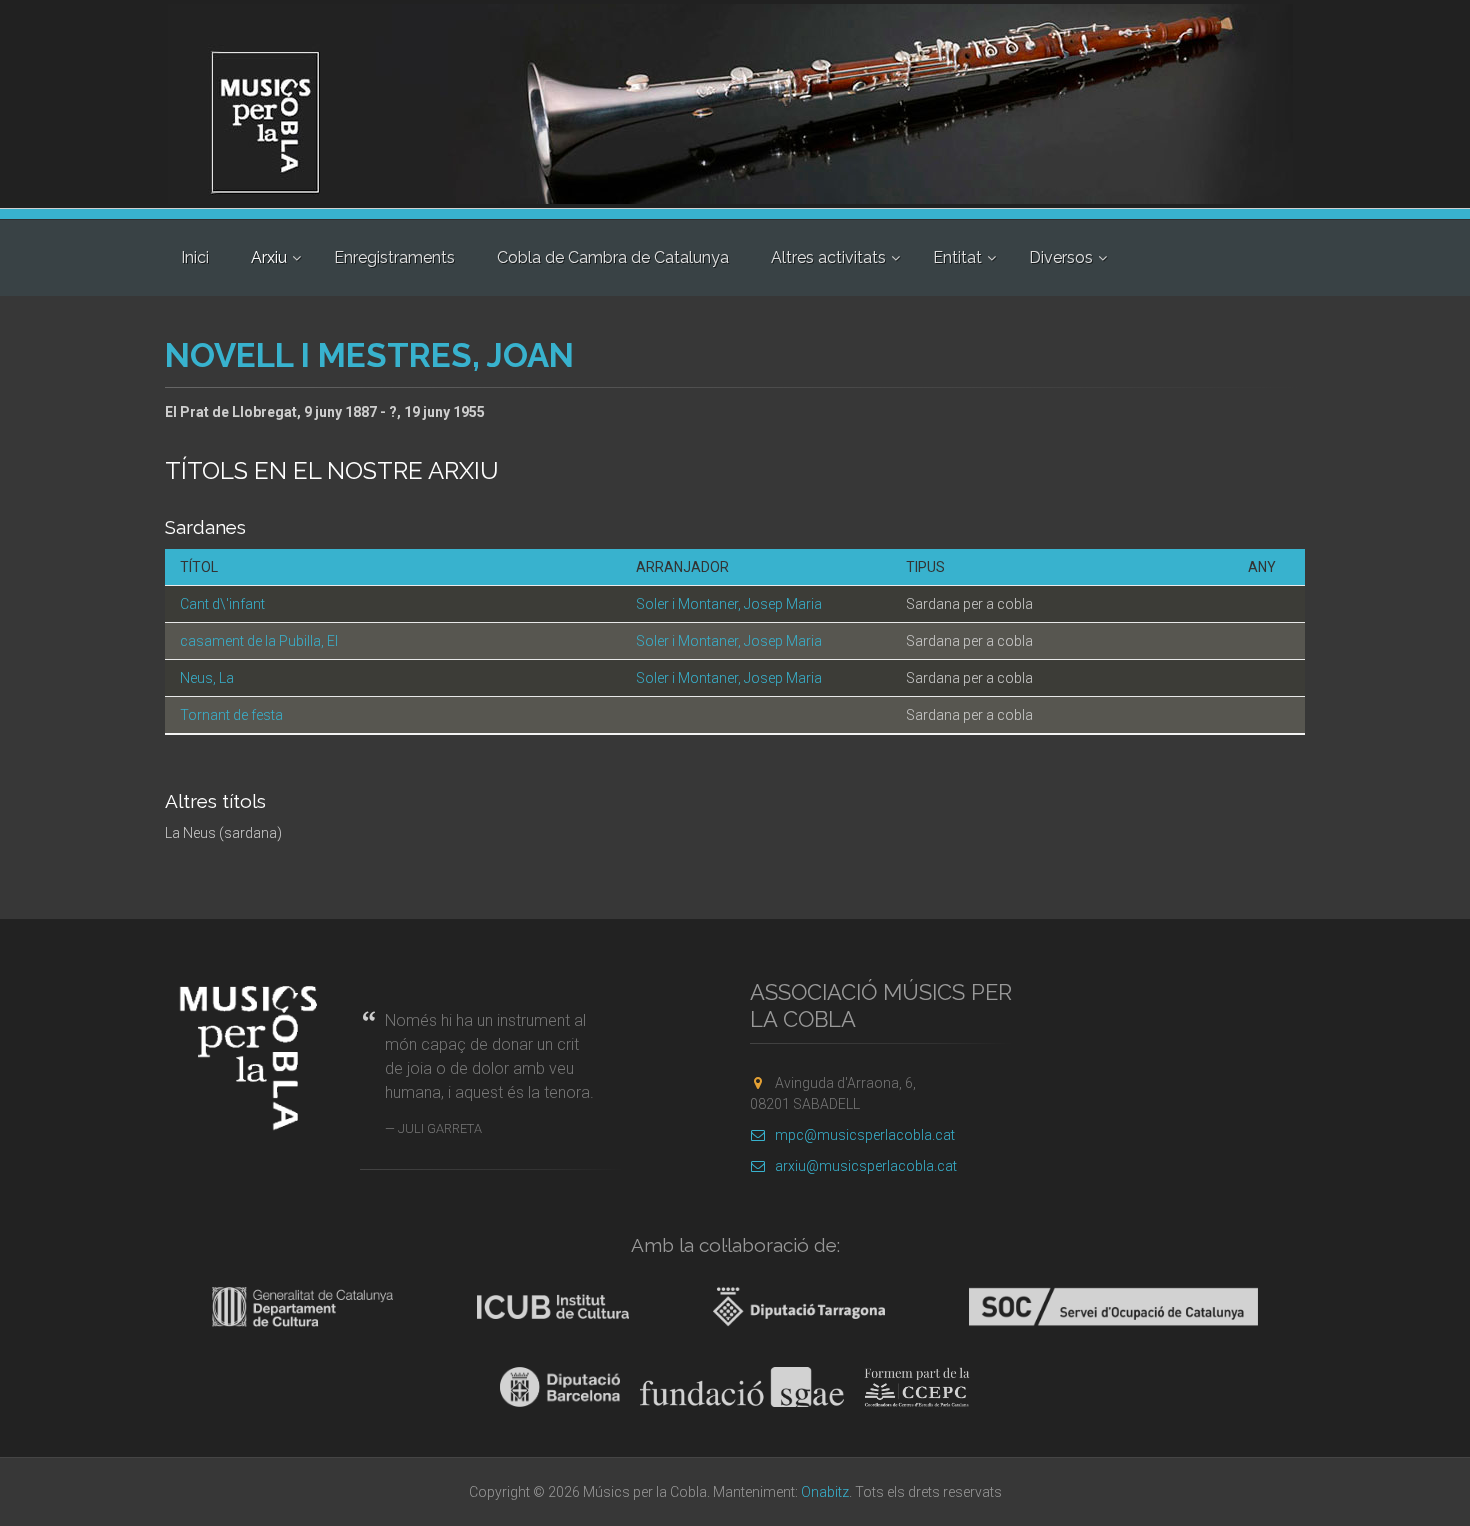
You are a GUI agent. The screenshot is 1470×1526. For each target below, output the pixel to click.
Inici (195, 257)
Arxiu (269, 257)
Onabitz (825, 1492)
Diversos (1061, 257)
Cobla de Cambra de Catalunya (613, 257)
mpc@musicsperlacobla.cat (865, 1135)
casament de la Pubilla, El (259, 641)
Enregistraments (394, 257)
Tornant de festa (231, 715)
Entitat (957, 257)
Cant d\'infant (222, 604)
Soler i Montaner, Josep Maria (729, 604)
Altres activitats (828, 257)
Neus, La (207, 678)
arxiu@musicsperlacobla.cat (866, 1166)
